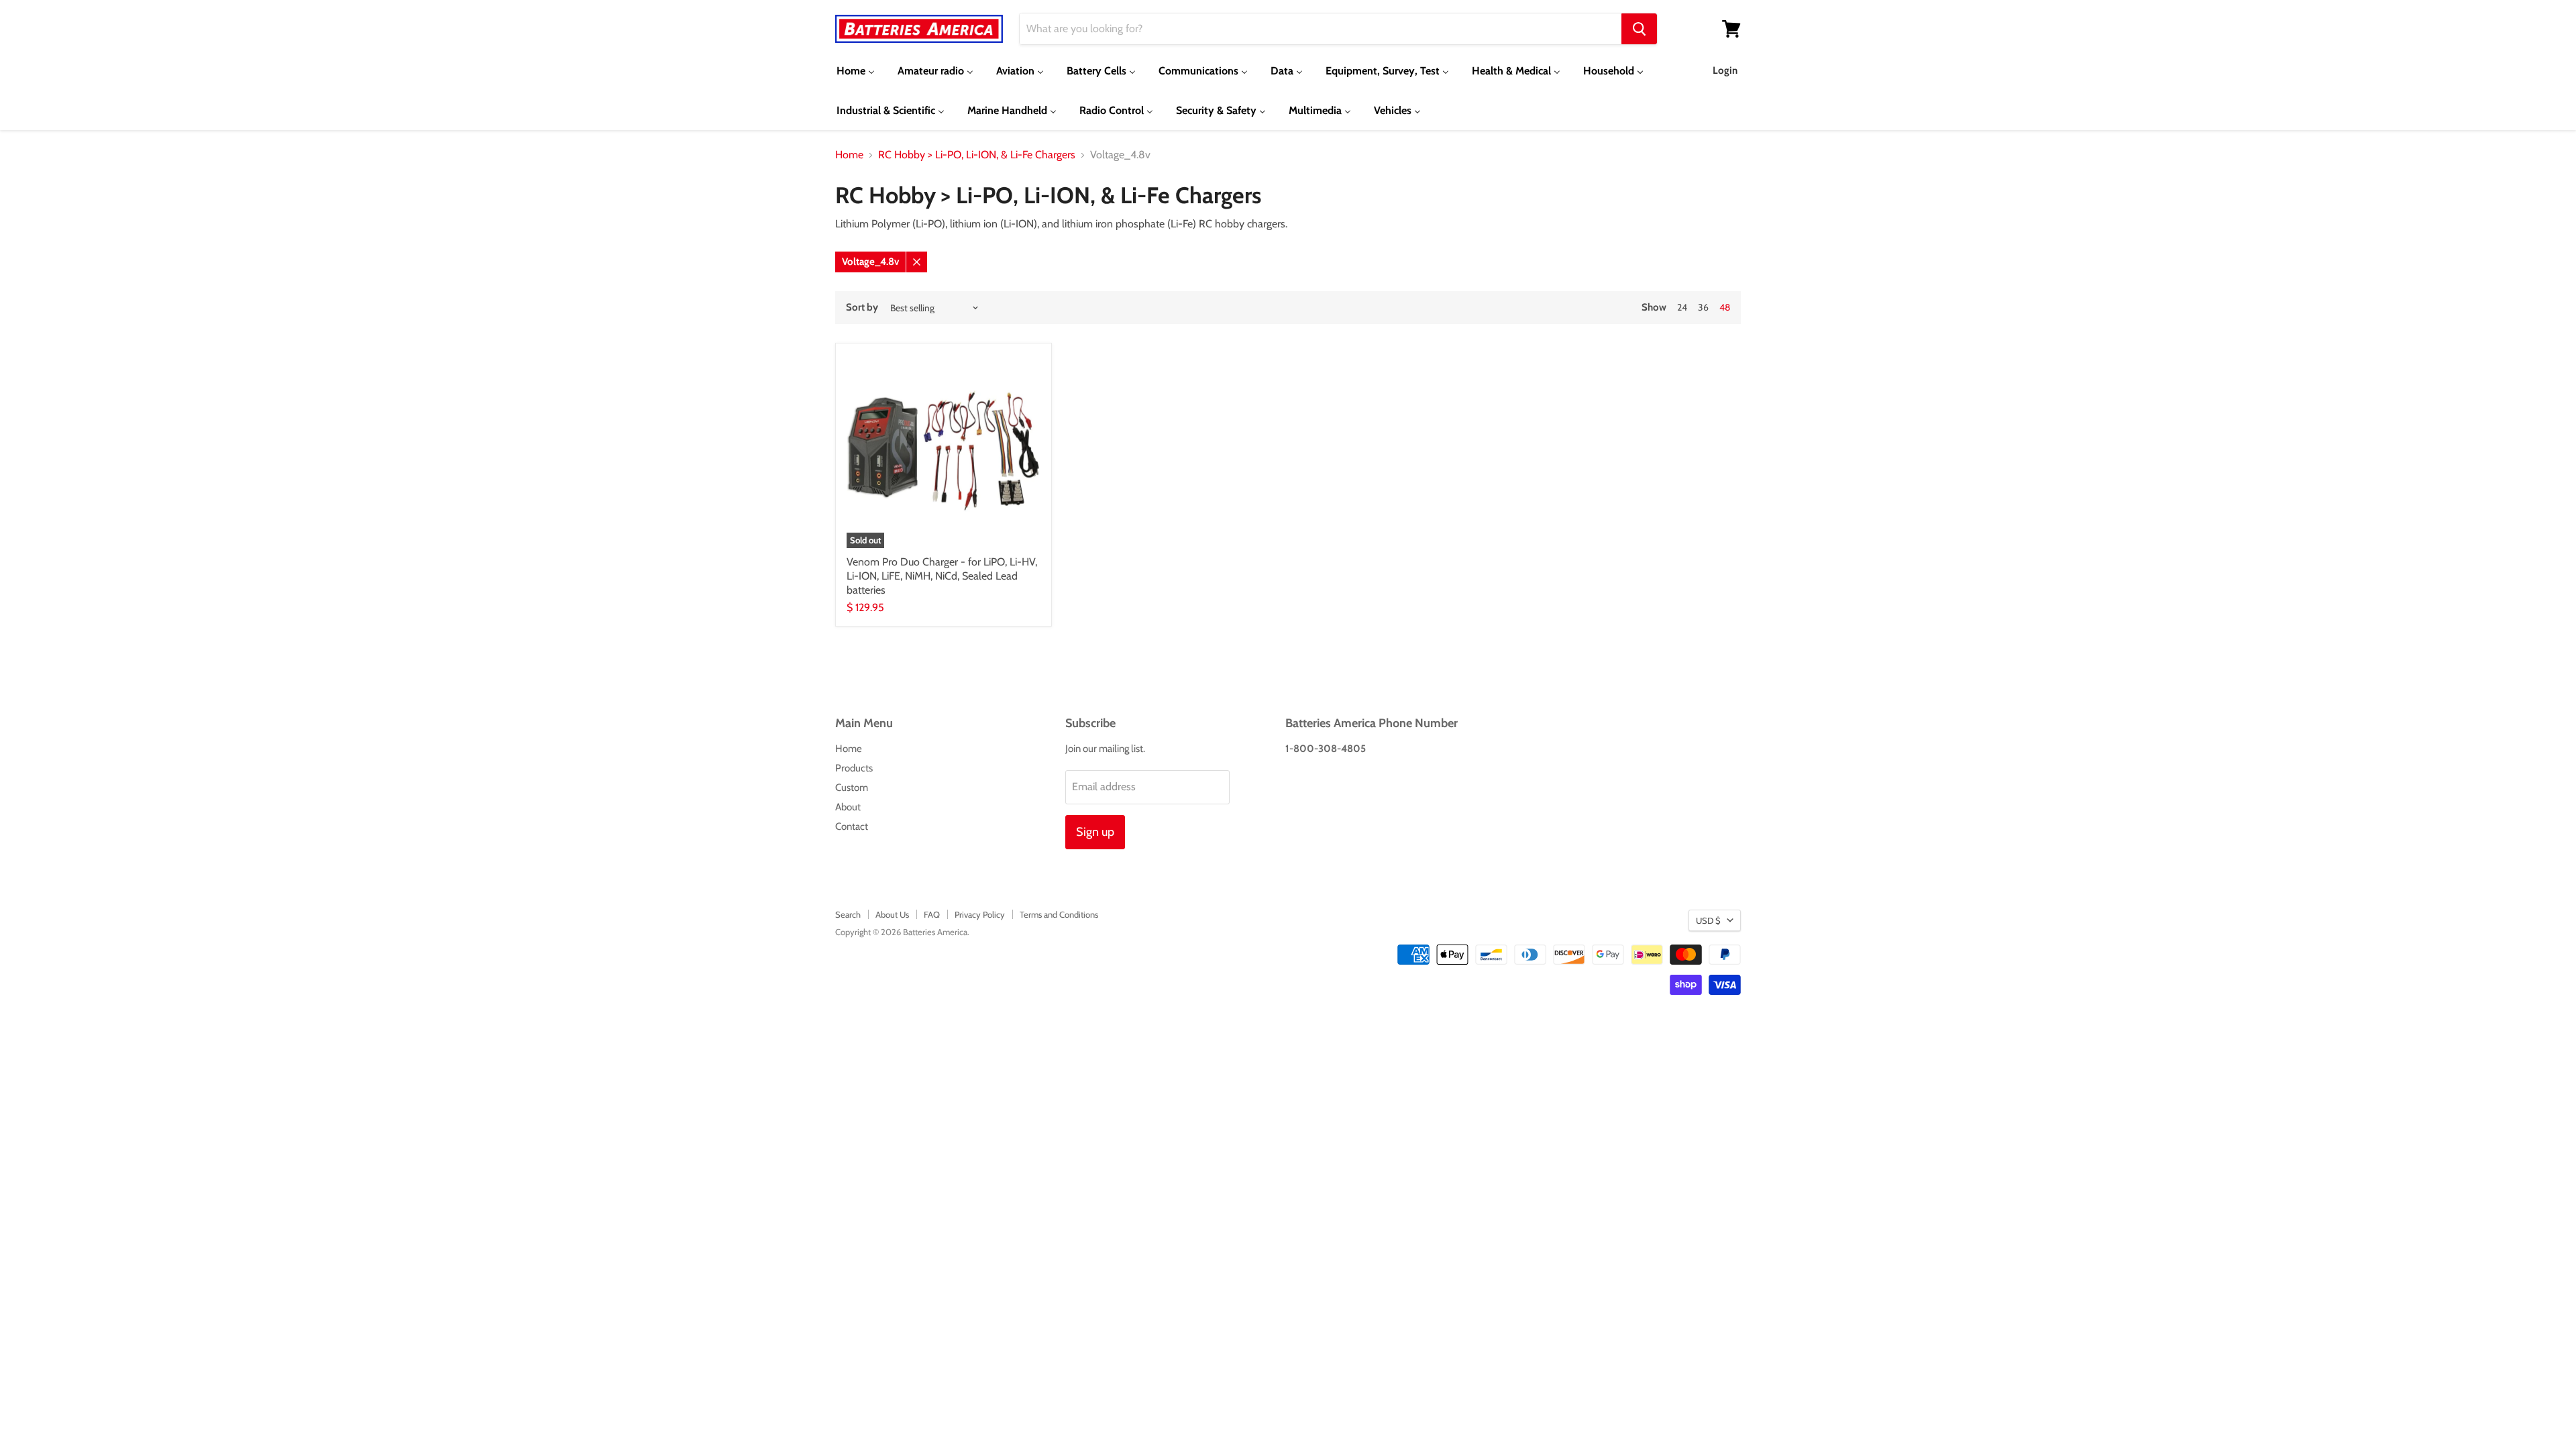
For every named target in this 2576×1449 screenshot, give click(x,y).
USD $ (1708, 920)
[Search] (1639, 29)
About (848, 807)
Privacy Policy (980, 914)
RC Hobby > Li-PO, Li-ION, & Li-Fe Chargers (977, 155)
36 (1703, 307)
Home (849, 155)
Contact (852, 826)
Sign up (1095, 832)
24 (1682, 307)
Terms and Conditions (1059, 914)
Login (1725, 70)
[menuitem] (856, 71)
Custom (852, 788)
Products (854, 768)
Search (848, 914)
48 (1725, 307)
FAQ (932, 914)
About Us (892, 914)
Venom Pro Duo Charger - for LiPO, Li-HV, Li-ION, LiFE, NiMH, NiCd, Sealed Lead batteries (942, 576)
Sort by (862, 308)
